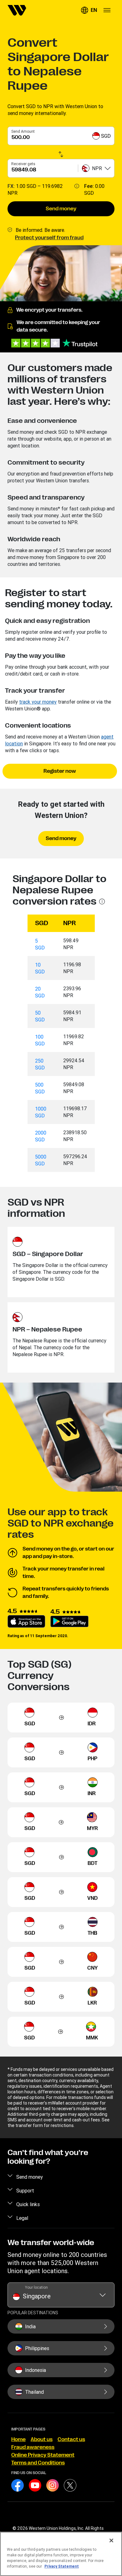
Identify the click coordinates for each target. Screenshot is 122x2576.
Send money (61, 209)
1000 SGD (41, 1112)
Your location (36, 2287)
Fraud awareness (33, 2447)
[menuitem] (17, 10)
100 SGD (40, 1040)
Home (18, 2440)
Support (25, 2191)
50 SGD (40, 1016)
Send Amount (23, 131)
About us (42, 2440)
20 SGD (40, 992)
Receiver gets (23, 164)
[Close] (111, 2540)
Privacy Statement (62, 2566)
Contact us (71, 2440)
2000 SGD (41, 1136)
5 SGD (40, 944)
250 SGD (40, 1064)
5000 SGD (41, 1160)
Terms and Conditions (38, 2463)
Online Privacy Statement (43, 2455)
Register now (60, 771)
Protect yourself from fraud (49, 238)
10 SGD (40, 968)
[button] (89, 10)
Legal (22, 2218)
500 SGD (40, 1088)
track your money (38, 702)
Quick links (28, 2204)
